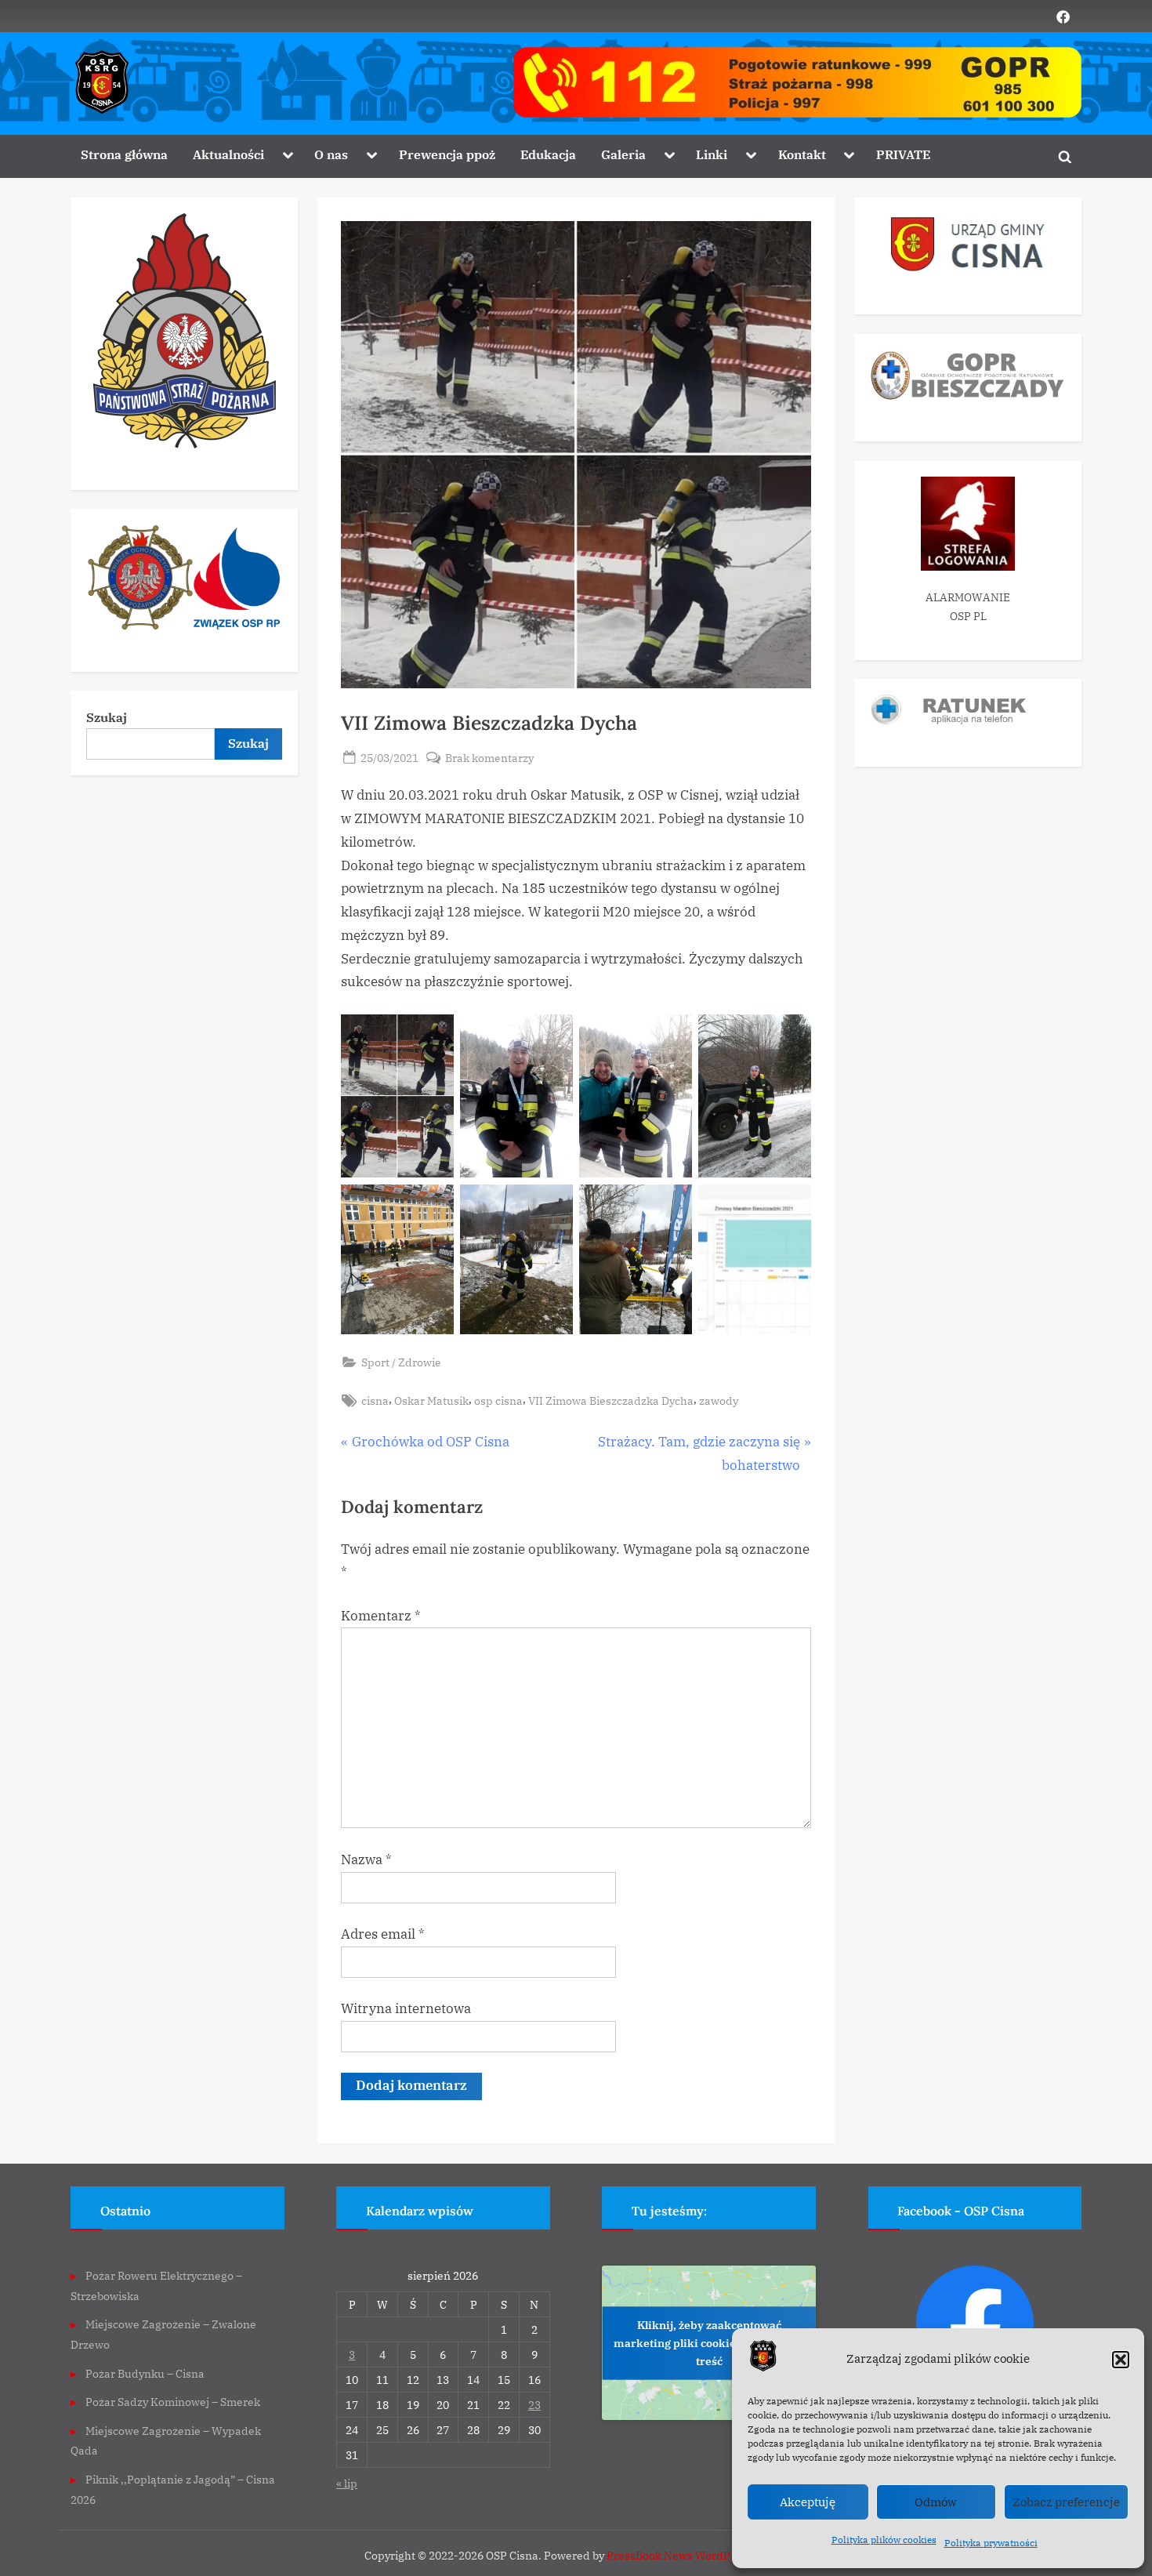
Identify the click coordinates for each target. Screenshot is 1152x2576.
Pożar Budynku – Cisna (145, 2373)
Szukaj (107, 717)
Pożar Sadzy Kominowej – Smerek (173, 2402)
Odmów (936, 2502)
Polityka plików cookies (884, 2540)
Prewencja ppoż (447, 154)
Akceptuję (808, 2502)
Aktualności (228, 154)
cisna (375, 1400)
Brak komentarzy (489, 758)
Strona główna (124, 154)
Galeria (623, 154)
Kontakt (802, 154)
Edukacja (548, 154)
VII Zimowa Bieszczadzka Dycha (611, 1400)
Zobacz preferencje (1066, 2502)
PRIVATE (903, 154)
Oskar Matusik (431, 1400)
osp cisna (498, 1400)
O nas (331, 154)
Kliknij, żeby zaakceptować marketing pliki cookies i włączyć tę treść (709, 2342)
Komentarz (381, 1616)
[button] (1121, 2360)
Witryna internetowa (406, 2008)
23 (534, 2405)
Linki (712, 154)
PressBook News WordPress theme (697, 2556)
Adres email (383, 1934)
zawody (719, 1400)
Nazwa (366, 1859)
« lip (347, 2483)
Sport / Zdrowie (401, 1362)
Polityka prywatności (991, 2543)
